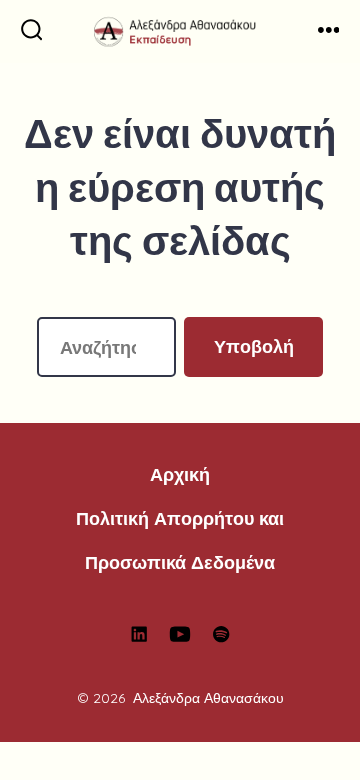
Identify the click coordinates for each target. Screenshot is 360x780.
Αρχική (180, 474)
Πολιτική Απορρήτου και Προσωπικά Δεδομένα (180, 540)
